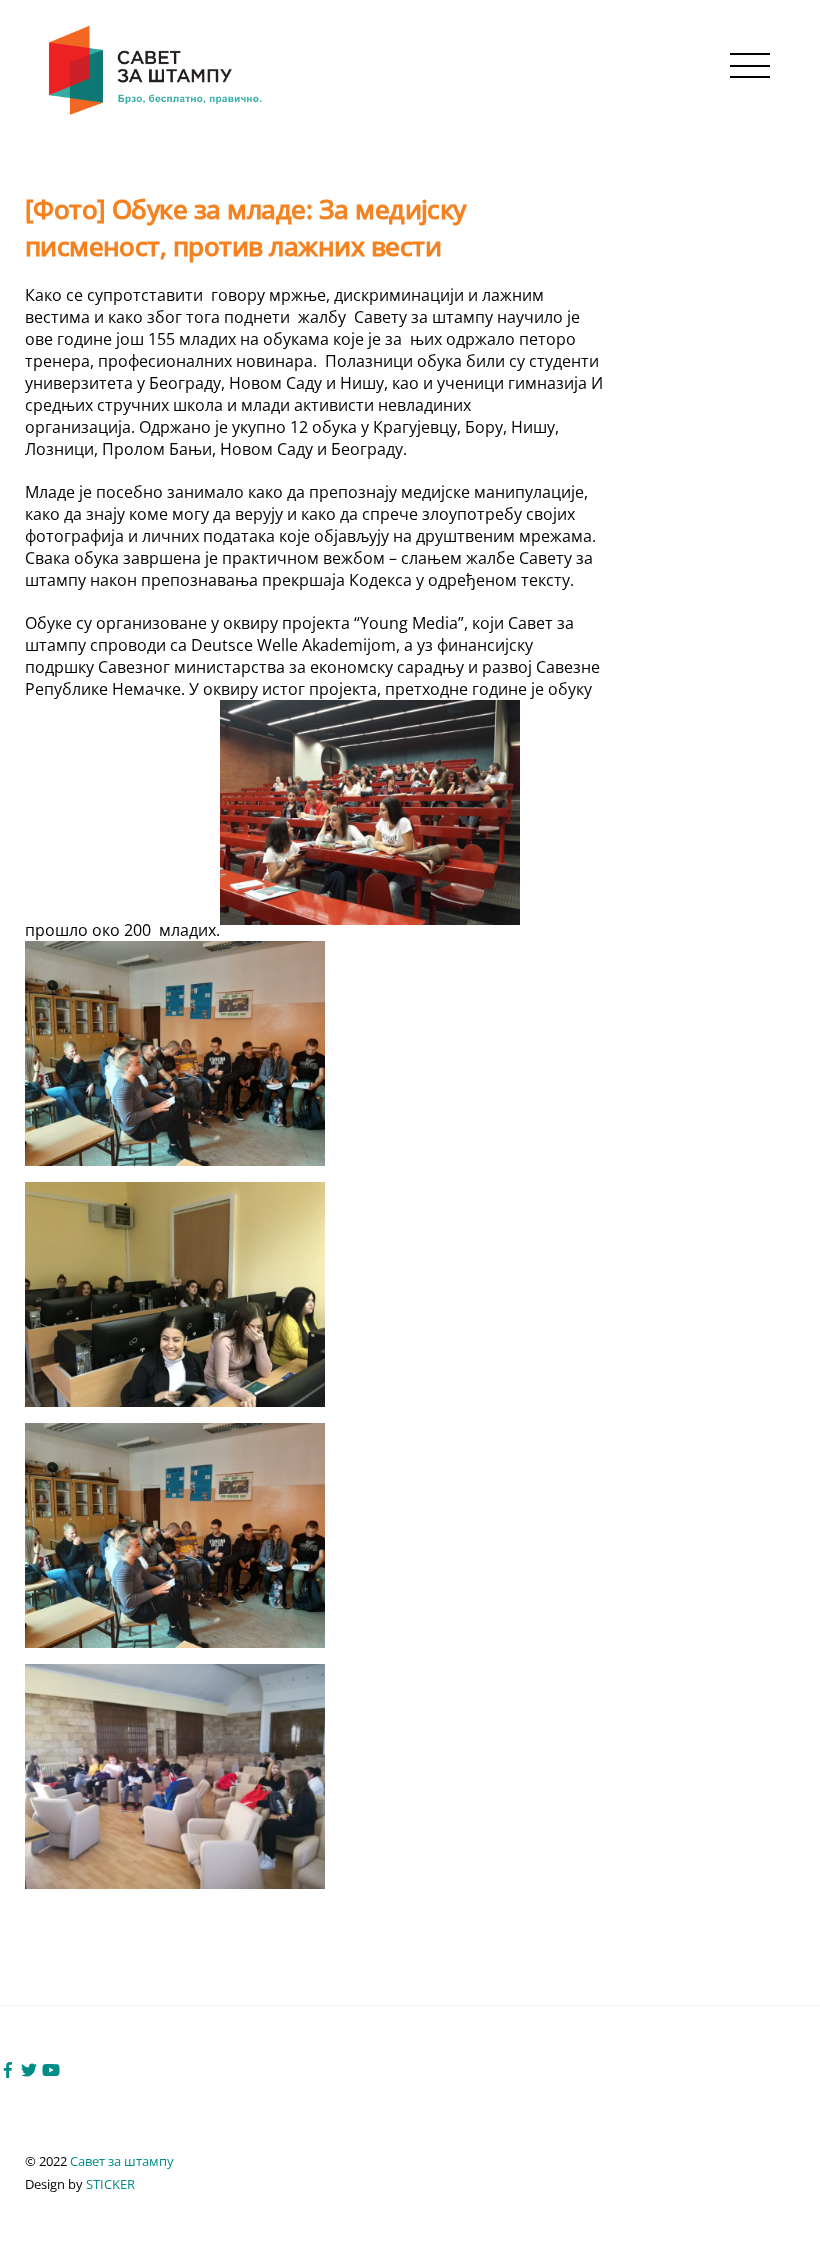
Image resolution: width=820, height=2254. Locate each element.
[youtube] (51, 2068)
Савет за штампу (122, 2161)
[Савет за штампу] (157, 111)
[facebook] (8, 2068)
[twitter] (29, 2068)
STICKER (110, 2184)
